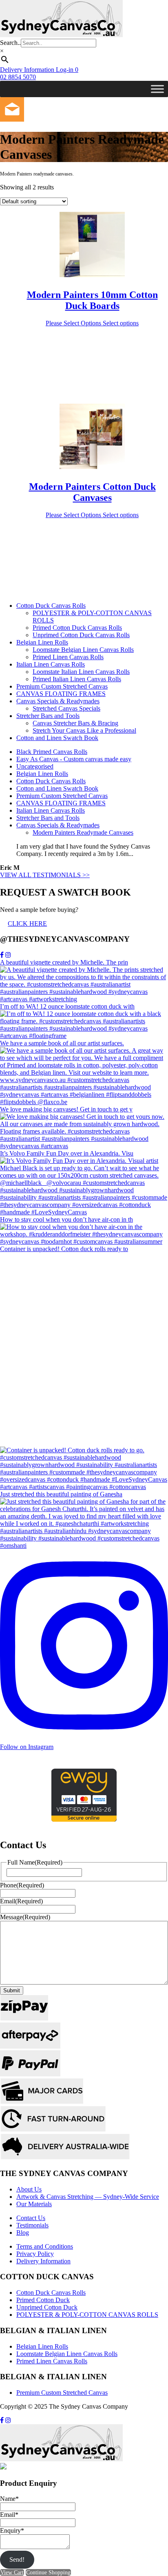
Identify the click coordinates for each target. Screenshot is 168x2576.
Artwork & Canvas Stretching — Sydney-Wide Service (88, 2197)
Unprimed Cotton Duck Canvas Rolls (81, 635)
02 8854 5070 (18, 77)
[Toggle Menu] (157, 89)
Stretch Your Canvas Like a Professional (84, 730)
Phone (22, 1885)
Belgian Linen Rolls (42, 642)
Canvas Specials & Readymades (58, 701)
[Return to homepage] (61, 35)
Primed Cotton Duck (43, 2300)
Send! (17, 2559)
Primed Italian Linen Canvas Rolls (77, 679)
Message (25, 1917)
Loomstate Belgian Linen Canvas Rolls (83, 650)
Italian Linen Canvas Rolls (51, 664)
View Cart (12, 2573)
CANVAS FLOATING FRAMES (61, 694)
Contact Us (31, 2218)
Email (21, 1901)
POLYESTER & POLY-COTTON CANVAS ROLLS (87, 2315)
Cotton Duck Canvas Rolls (51, 606)
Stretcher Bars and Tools (48, 716)
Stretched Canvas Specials (66, 708)
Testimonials (32, 2225)
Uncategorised (35, 766)
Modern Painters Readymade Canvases (83, 832)
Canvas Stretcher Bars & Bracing (75, 723)
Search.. (10, 43)
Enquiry (12, 2530)
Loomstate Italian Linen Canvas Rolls (81, 672)
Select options (121, 323)
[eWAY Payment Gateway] (84, 1819)
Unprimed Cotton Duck (47, 2307)
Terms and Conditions (45, 2246)
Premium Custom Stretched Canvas (62, 686)
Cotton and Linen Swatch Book (57, 738)
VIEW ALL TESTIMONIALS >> (45, 875)
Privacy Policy (35, 2254)
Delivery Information (43, 2261)
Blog (23, 2233)
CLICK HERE (27, 923)
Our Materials (34, 2204)
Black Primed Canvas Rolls (52, 752)
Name (9, 2499)
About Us (29, 2189)
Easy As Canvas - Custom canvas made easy (74, 759)
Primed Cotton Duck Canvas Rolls (77, 628)
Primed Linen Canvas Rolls (68, 657)
